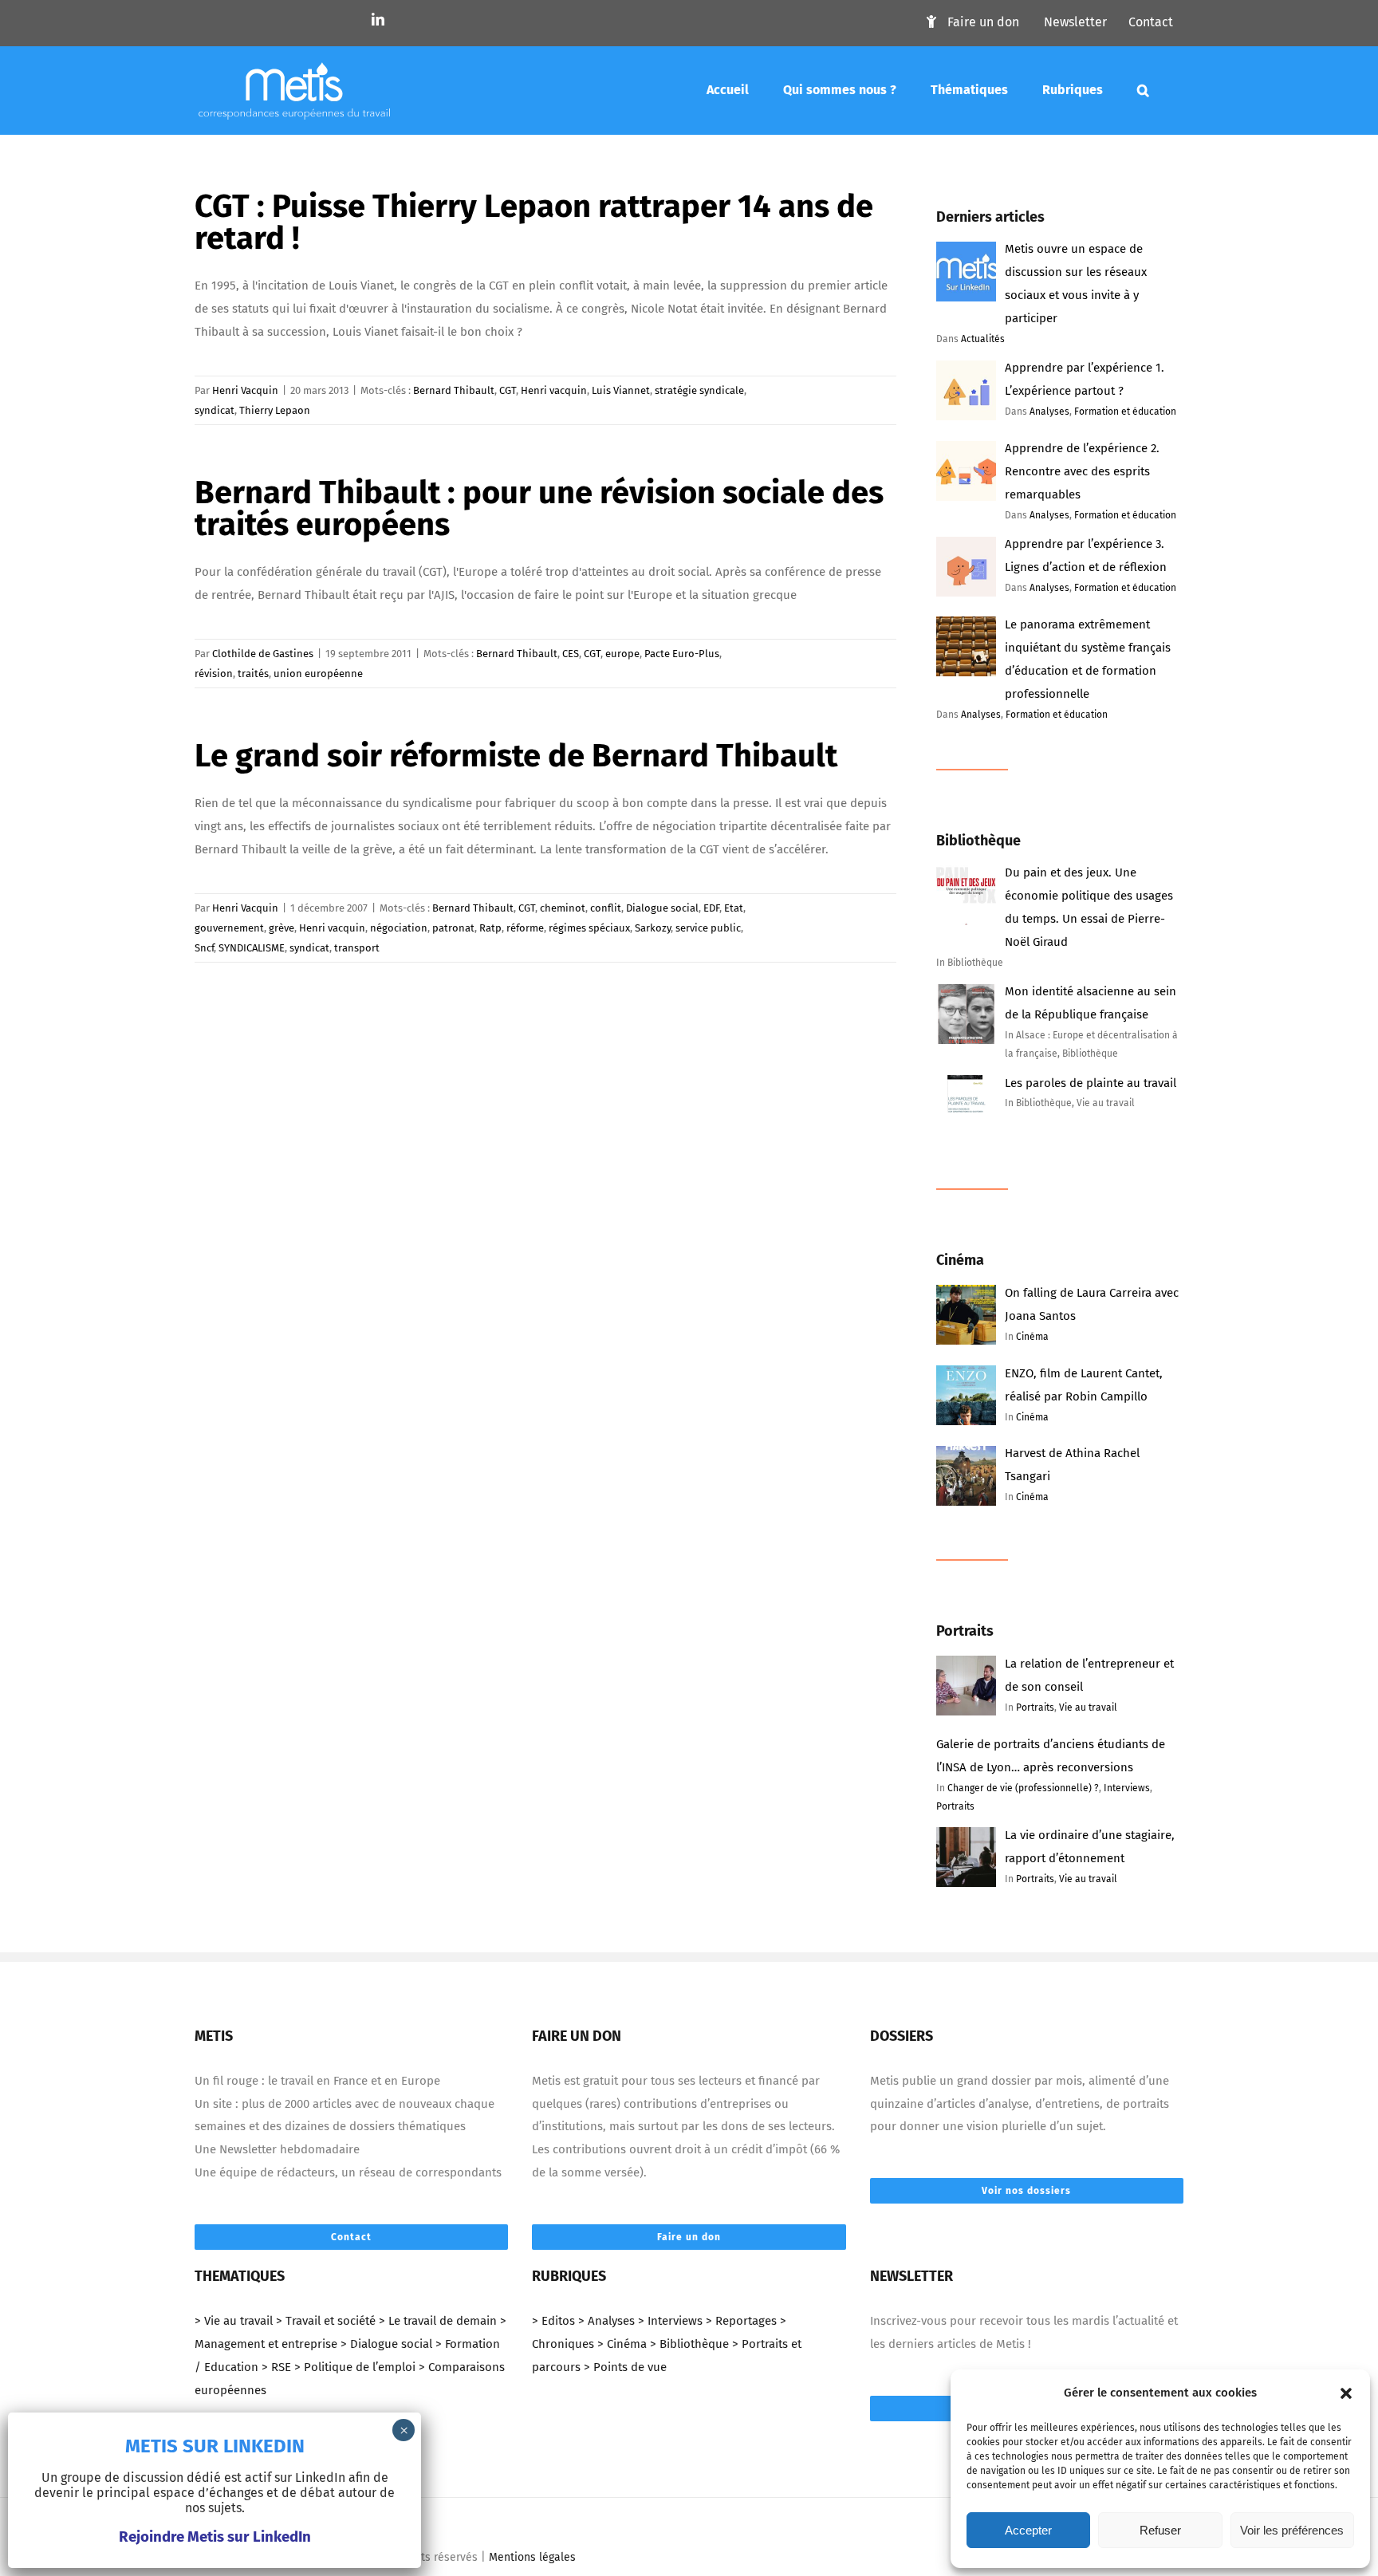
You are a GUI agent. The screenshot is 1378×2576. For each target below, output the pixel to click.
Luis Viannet (621, 390)
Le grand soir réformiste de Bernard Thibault (516, 756)
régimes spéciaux (589, 928)
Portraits (1035, 1707)
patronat (453, 928)
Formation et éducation (1125, 412)
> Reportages (741, 2321)
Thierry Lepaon (275, 410)
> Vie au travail (234, 2321)
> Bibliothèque (689, 2344)
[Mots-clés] (1143, 90)
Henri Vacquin (245, 390)
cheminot (563, 908)
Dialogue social (662, 908)
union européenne (318, 674)
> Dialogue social (386, 2344)
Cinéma (1032, 1337)
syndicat (215, 410)
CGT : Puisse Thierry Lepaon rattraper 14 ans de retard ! (534, 223)
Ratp (490, 928)
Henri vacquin (554, 390)
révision (214, 674)
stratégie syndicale (699, 390)
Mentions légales (532, 2557)
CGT (508, 390)
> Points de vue (625, 2367)
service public (708, 928)
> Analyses (606, 2321)
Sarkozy (653, 928)
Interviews (1127, 1788)
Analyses (1049, 412)
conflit (606, 908)
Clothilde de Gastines (263, 654)
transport (357, 948)
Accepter (1028, 2530)
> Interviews (670, 2321)
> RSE (276, 2367)
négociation (399, 928)
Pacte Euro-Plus (682, 654)
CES (571, 654)
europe (622, 654)
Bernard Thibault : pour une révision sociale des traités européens (539, 509)
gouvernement (229, 928)
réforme (525, 928)
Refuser (1160, 2530)
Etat (734, 908)
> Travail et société (326, 2321)
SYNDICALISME (252, 948)
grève (282, 928)
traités (253, 674)
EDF (711, 908)
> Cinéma (622, 2344)
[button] (1346, 2393)
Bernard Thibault (454, 390)
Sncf (204, 948)
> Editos (553, 2321)
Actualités (983, 339)
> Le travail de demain (438, 2321)
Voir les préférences (1292, 2530)
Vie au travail (1088, 1707)
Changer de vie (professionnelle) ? (1023, 1788)
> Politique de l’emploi (355, 2367)
